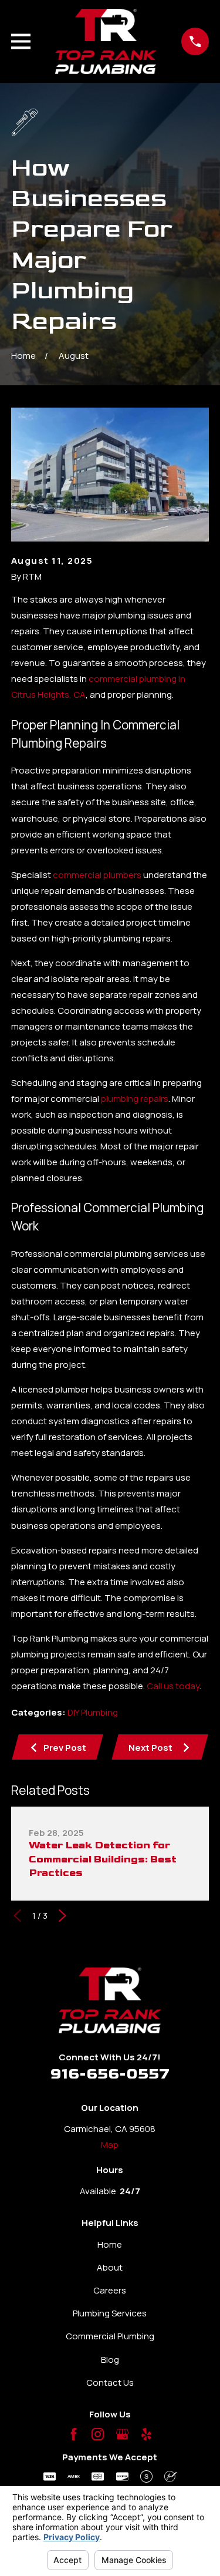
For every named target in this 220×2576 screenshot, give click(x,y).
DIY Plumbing (93, 1712)
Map (110, 2145)
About (110, 2267)
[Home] (106, 41)
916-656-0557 (110, 2074)
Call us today (173, 1686)
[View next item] (62, 1916)
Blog (110, 2360)
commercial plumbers (97, 875)
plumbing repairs (135, 1099)
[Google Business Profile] (122, 2434)
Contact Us (110, 2382)
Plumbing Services (110, 2313)
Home (110, 2244)
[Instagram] (98, 2434)
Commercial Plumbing (110, 2336)
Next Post (150, 1748)
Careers (110, 2290)
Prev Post (65, 1748)
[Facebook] (74, 2434)
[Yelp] (146, 2434)
